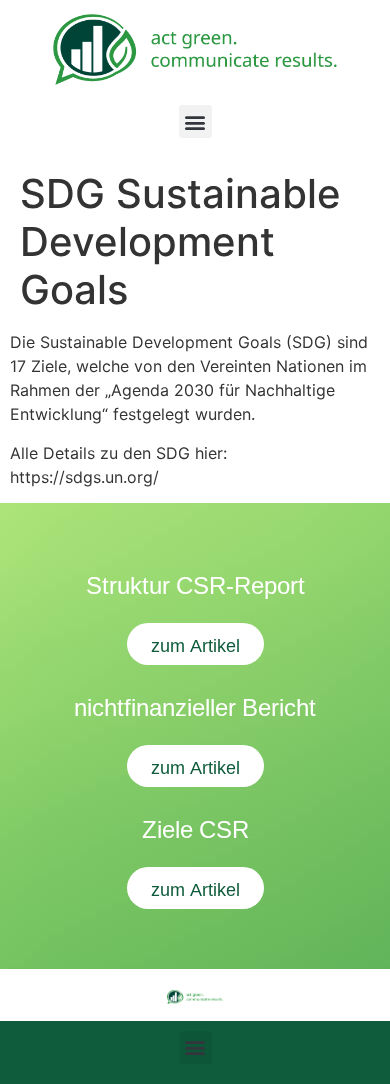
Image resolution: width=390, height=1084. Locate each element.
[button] (195, 121)
